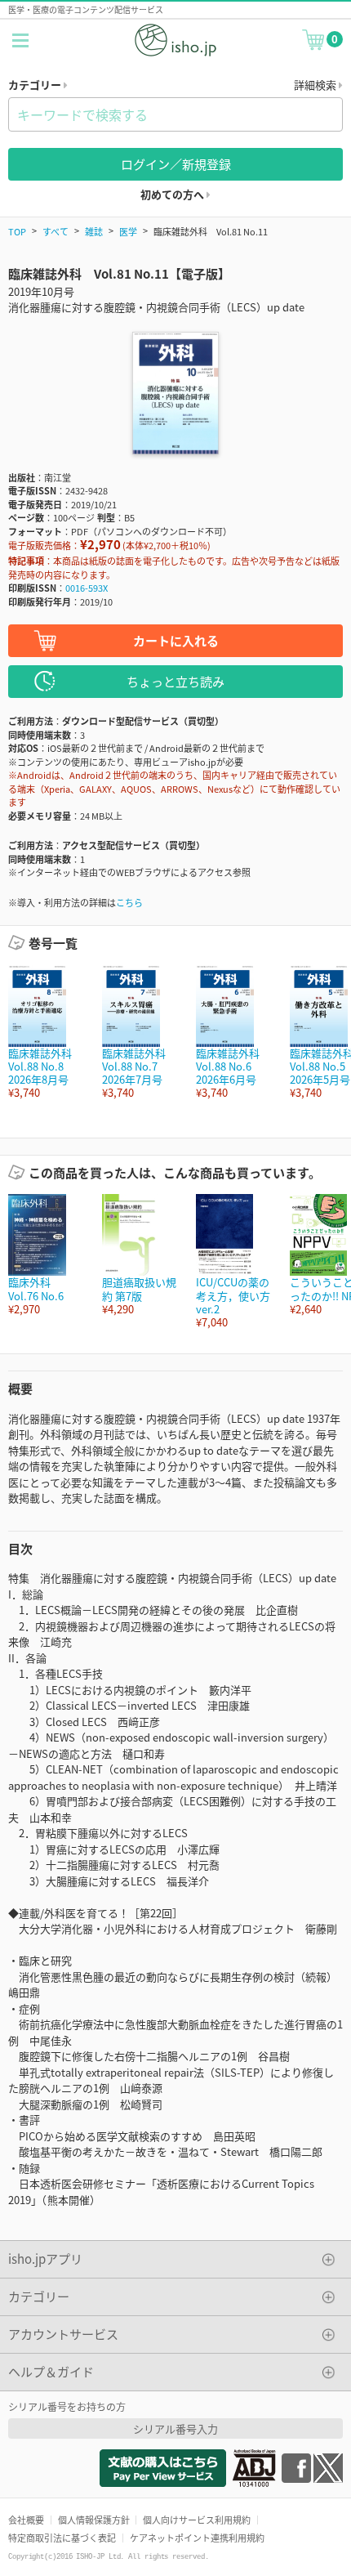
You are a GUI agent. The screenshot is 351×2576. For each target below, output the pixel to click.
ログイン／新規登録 (176, 164)
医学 (128, 231)
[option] (47, 1033)
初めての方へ (173, 194)
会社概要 (26, 2520)
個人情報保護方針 (94, 2520)
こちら (129, 902)
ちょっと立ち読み (175, 681)
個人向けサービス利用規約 (197, 2520)
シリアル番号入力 (175, 2428)
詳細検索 (316, 85)
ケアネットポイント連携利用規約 (197, 2538)
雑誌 (94, 231)
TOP (17, 231)
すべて (56, 231)
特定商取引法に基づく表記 (62, 2538)
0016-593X (87, 588)
